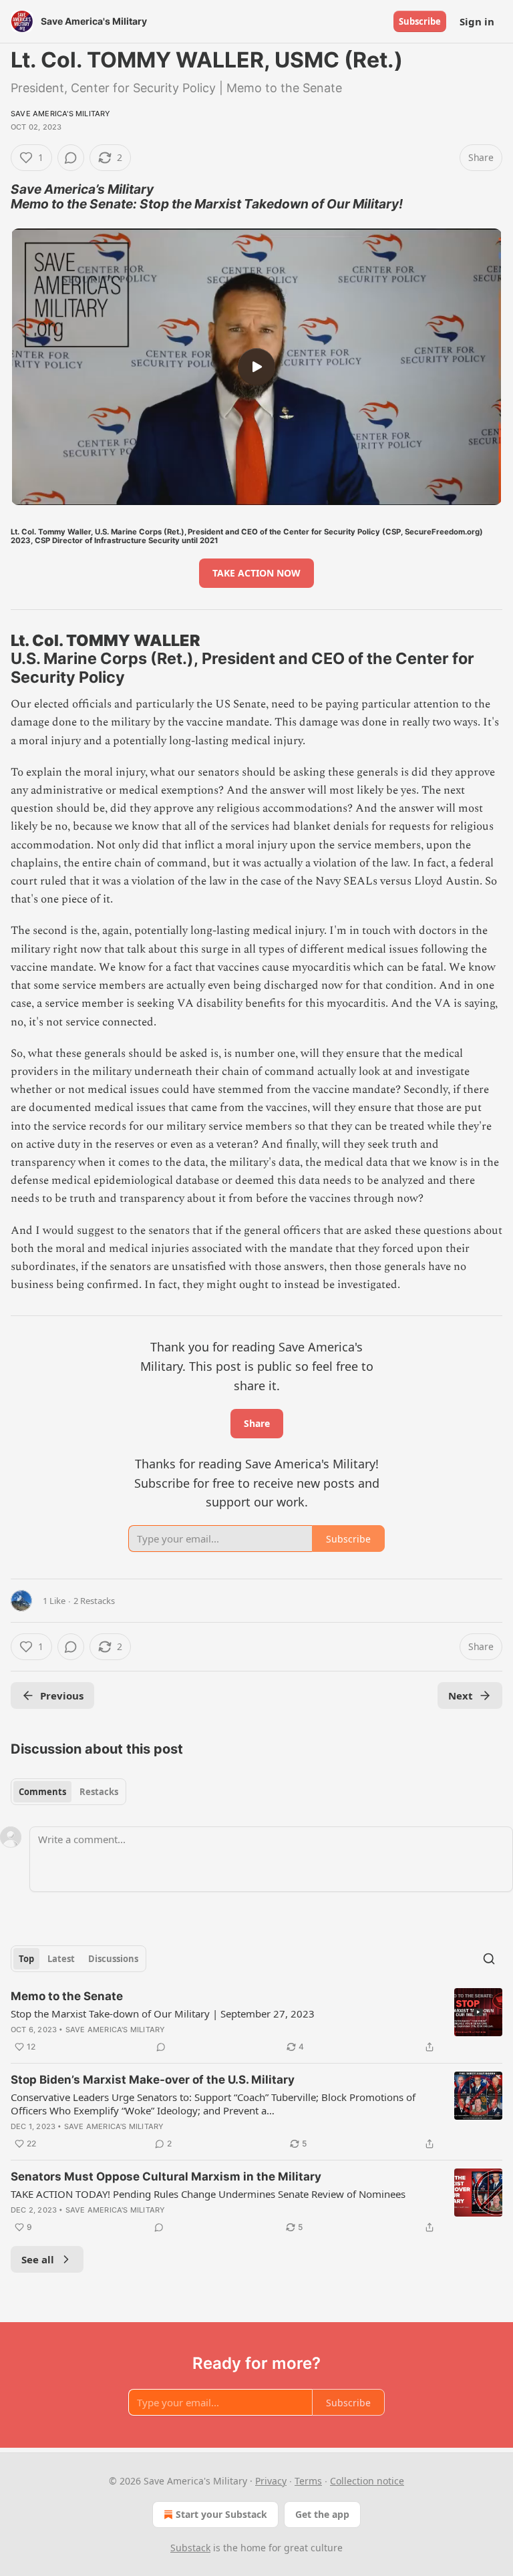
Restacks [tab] (99, 1792)
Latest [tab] (61, 1959)
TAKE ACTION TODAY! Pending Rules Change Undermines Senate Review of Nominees (208, 2194)
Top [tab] (26, 1959)
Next (461, 1696)
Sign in (477, 21)
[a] (256, 367)
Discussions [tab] (113, 1959)
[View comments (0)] (71, 158)
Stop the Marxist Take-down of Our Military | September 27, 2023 (163, 2014)
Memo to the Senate (67, 1996)
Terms (308, 2481)
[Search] (489, 1959)
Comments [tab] (42, 1792)
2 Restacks (94, 1601)
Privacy (271, 2481)
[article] (256, 2022)
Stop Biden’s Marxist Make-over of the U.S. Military (153, 2080)
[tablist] (68, 1792)
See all (38, 2259)
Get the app (322, 2514)
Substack (190, 2548)
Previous (62, 1696)
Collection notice (367, 2481)
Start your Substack (221, 2514)
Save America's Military (61, 114)
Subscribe (420, 21)
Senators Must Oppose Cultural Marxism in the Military (166, 2177)
